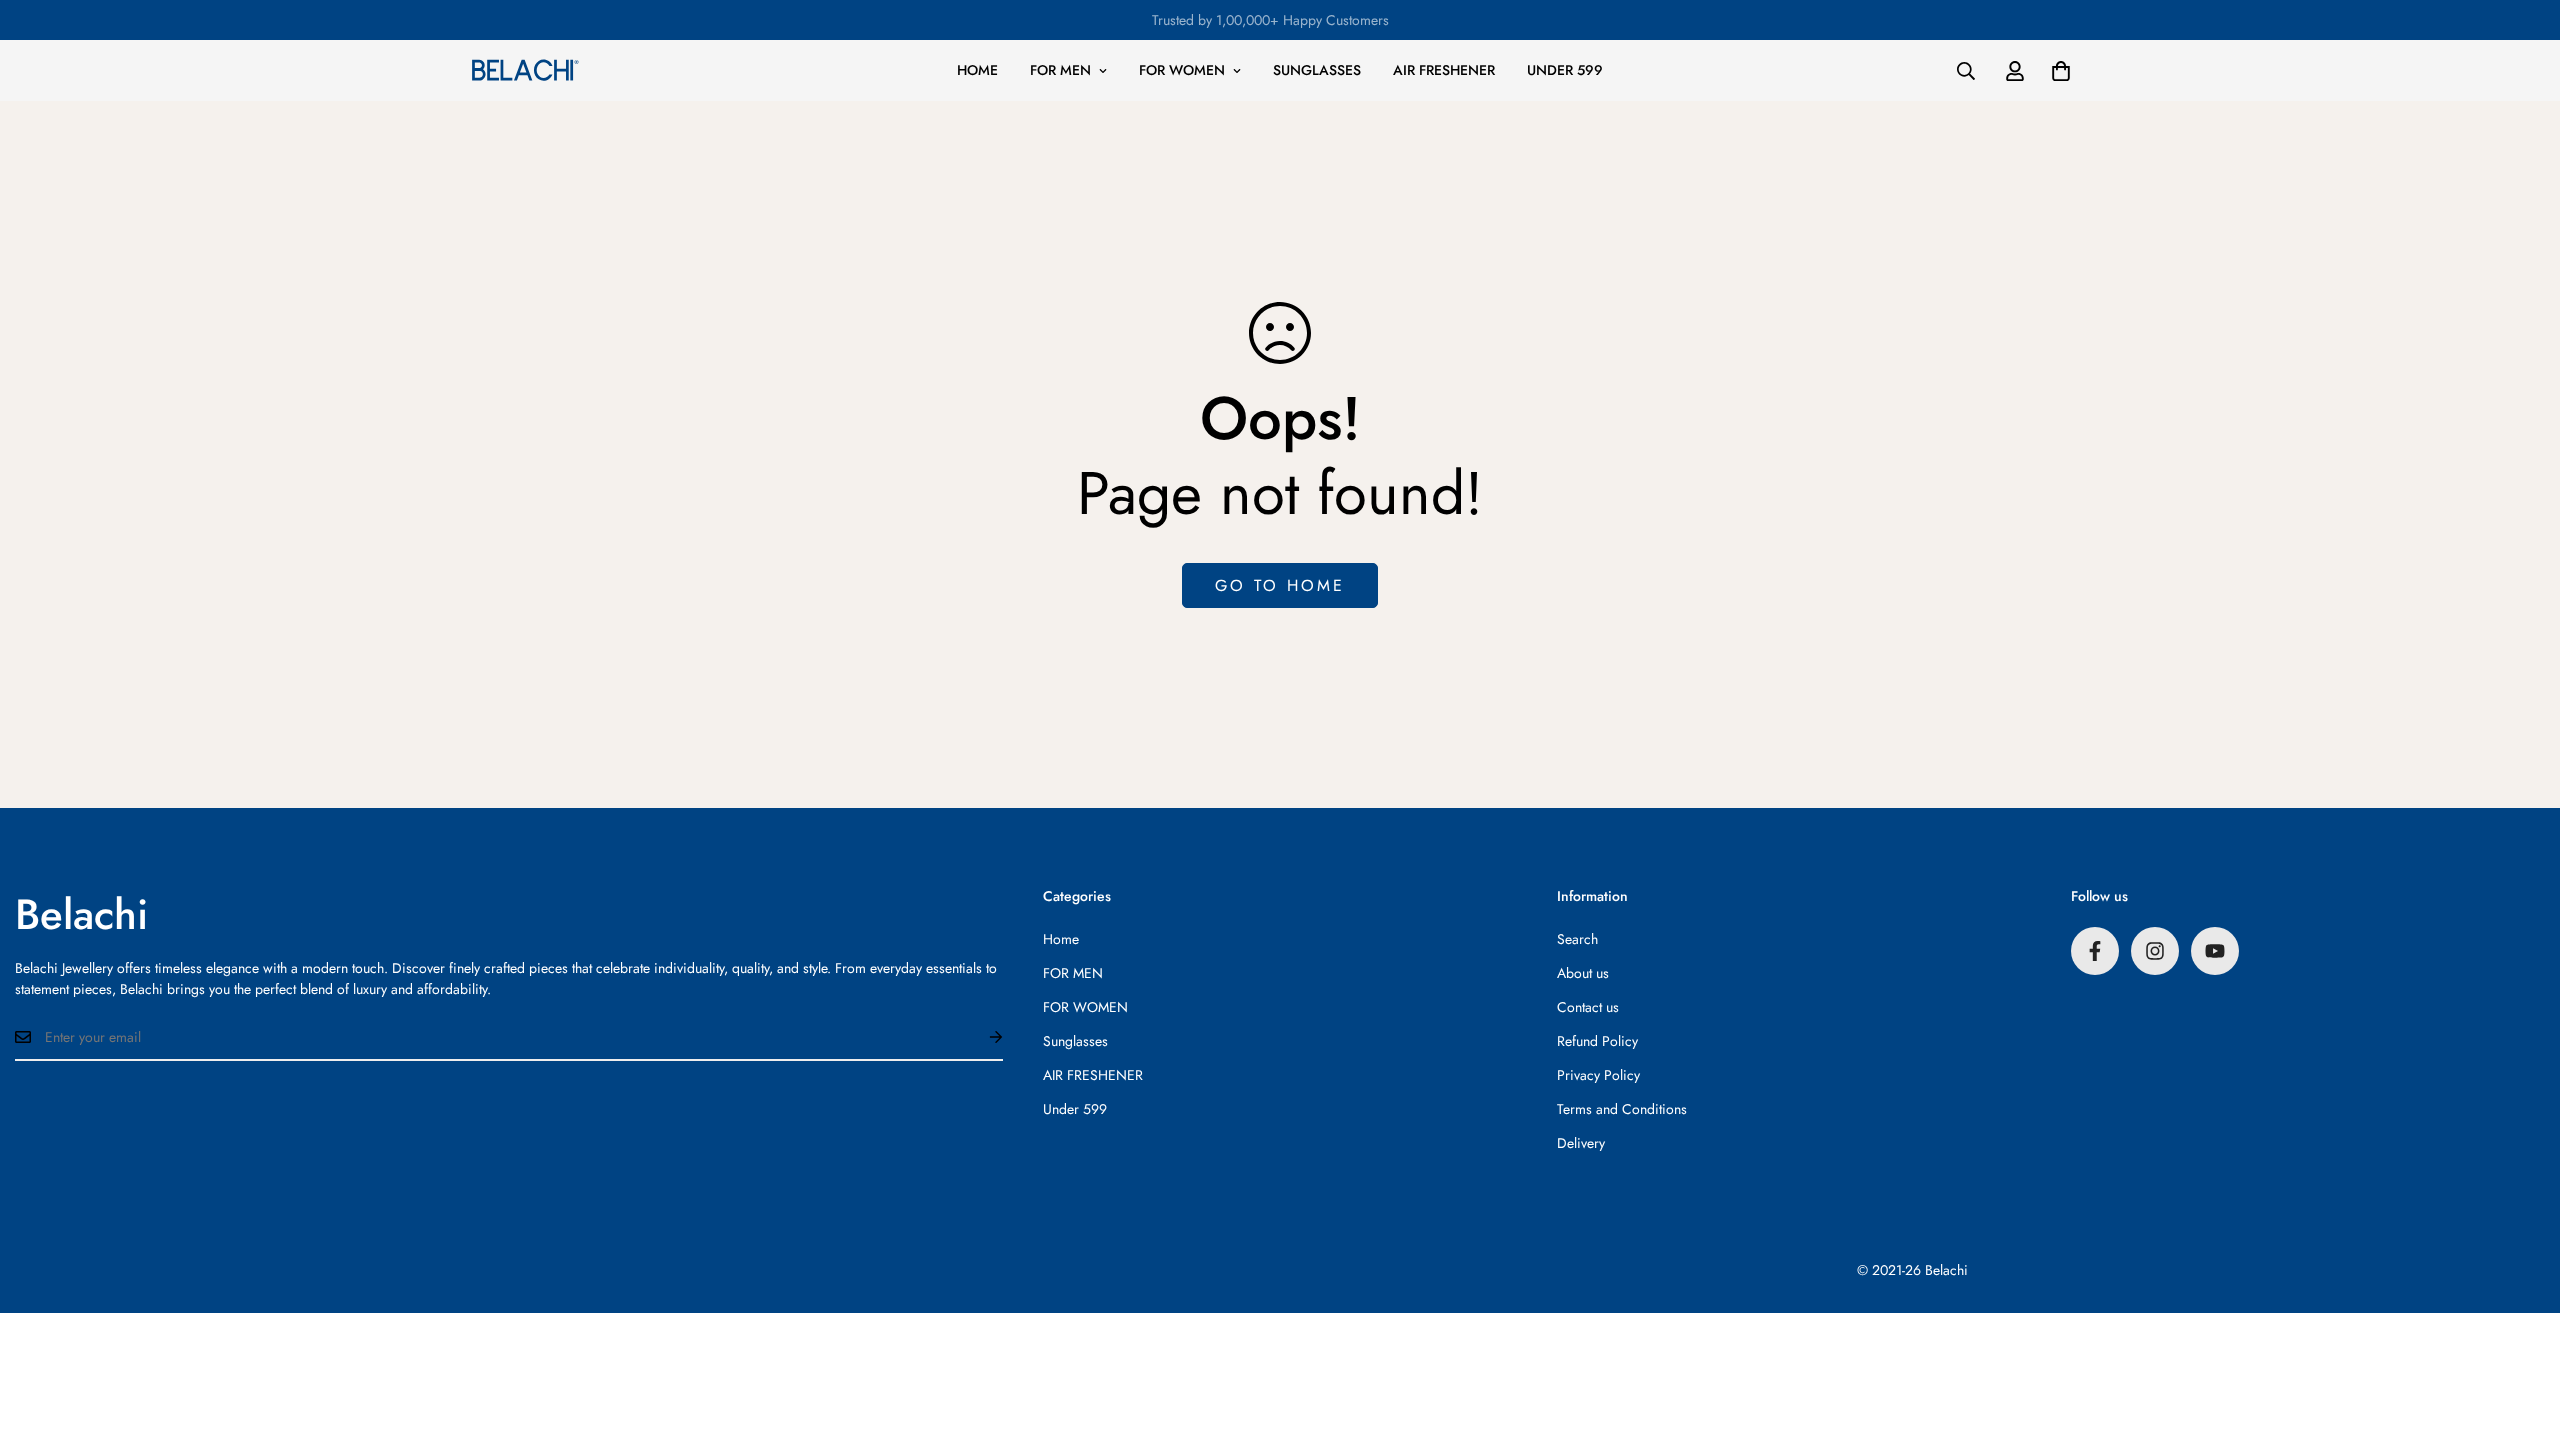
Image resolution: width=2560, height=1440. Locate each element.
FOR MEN (1060, 70)
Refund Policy (1597, 1041)
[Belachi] (525, 70)
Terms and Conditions (1622, 1109)
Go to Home (1280, 585)
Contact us (1588, 1007)
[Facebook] (2095, 951)
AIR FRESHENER (1444, 70)
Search (1577, 939)
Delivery (1581, 1143)
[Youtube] (2215, 951)
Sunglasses (1317, 70)
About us (1583, 973)
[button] (2061, 71)
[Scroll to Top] (2521, 1331)
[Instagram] (2155, 951)
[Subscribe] (980, 1037)
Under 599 (1565, 70)
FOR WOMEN (1182, 70)
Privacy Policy (1598, 1075)
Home (977, 70)
